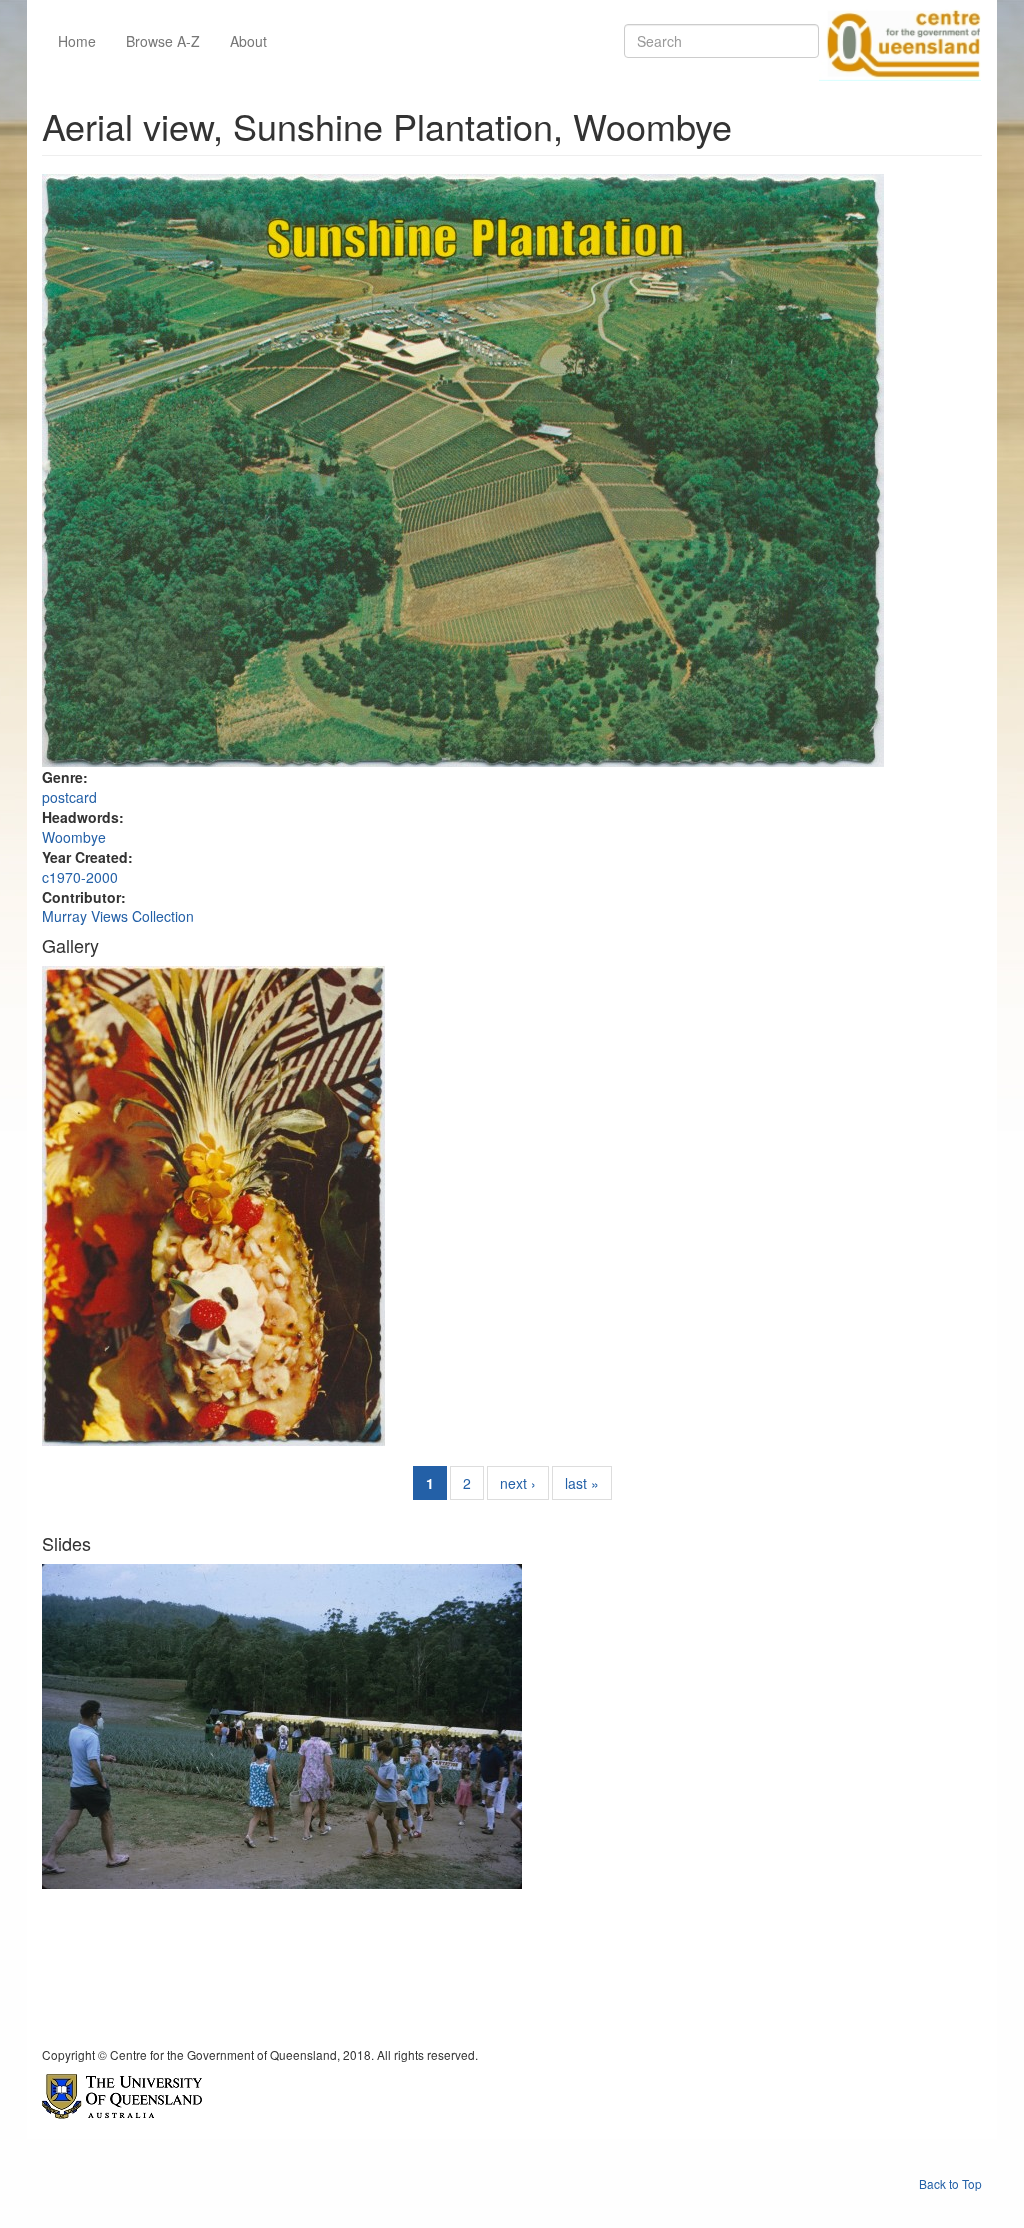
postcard (69, 797)
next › (518, 1483)
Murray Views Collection (118, 916)
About (248, 41)
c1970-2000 (80, 877)
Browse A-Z (163, 41)
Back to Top (950, 2183)
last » (582, 1483)
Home (77, 41)
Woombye (74, 837)
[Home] (900, 41)
